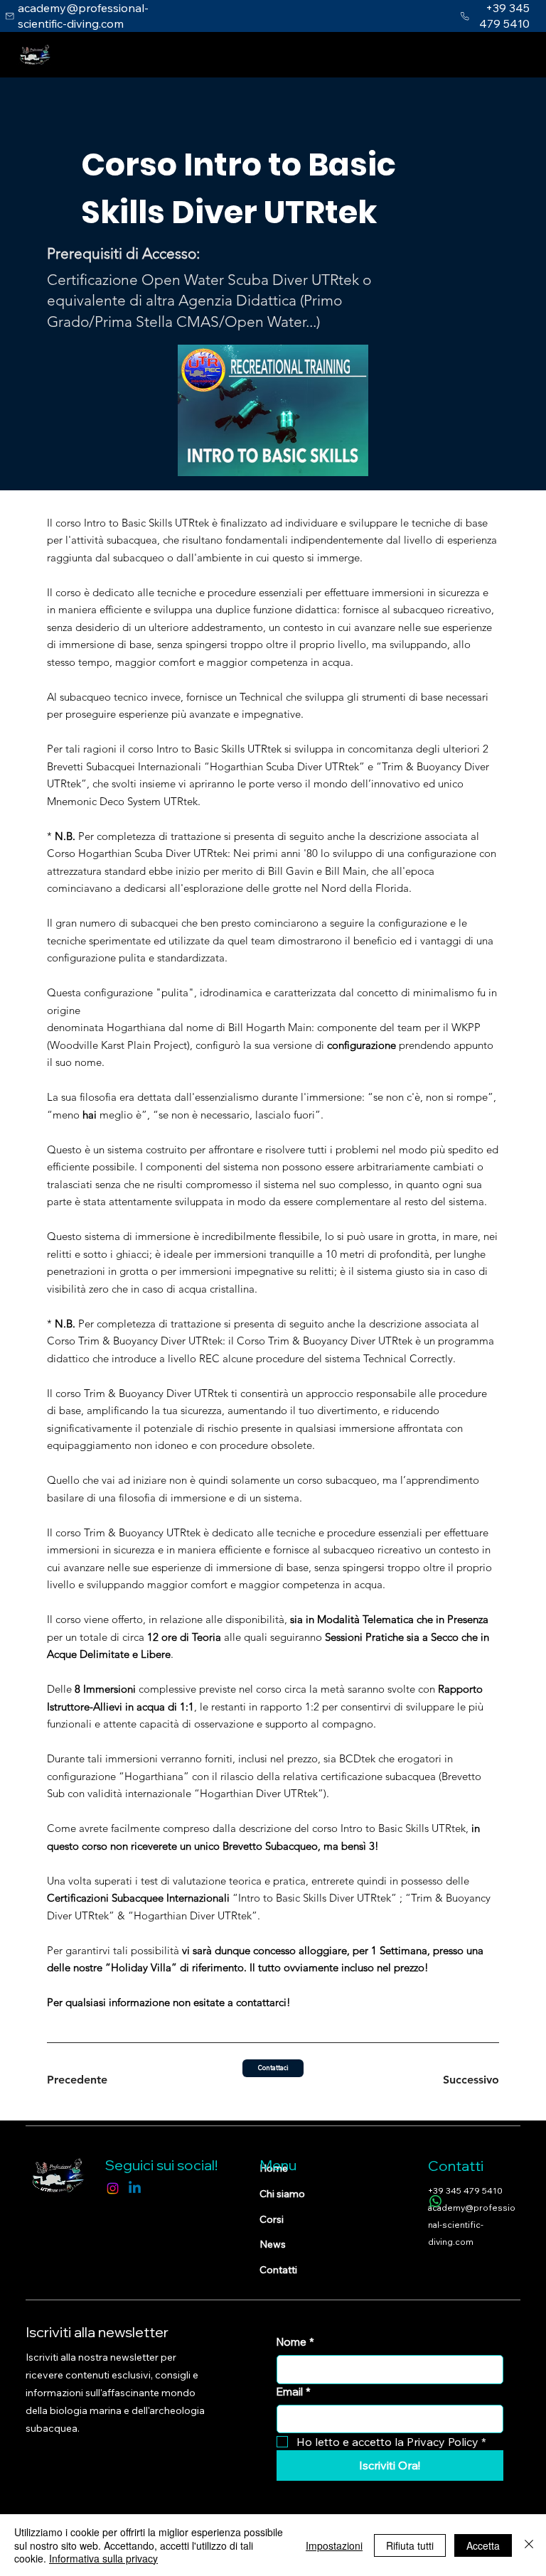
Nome (295, 2342)
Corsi (272, 2219)
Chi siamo (282, 2194)
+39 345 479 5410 (465, 2190)
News (273, 2244)
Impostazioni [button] (334, 2545)
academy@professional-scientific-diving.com (472, 2225)
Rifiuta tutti (410, 2545)
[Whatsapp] (435, 2201)
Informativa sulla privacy (103, 2558)
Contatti (278, 2270)
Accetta (483, 2545)
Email (294, 2392)
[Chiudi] (529, 2545)
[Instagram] (113, 2188)
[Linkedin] (135, 2188)
